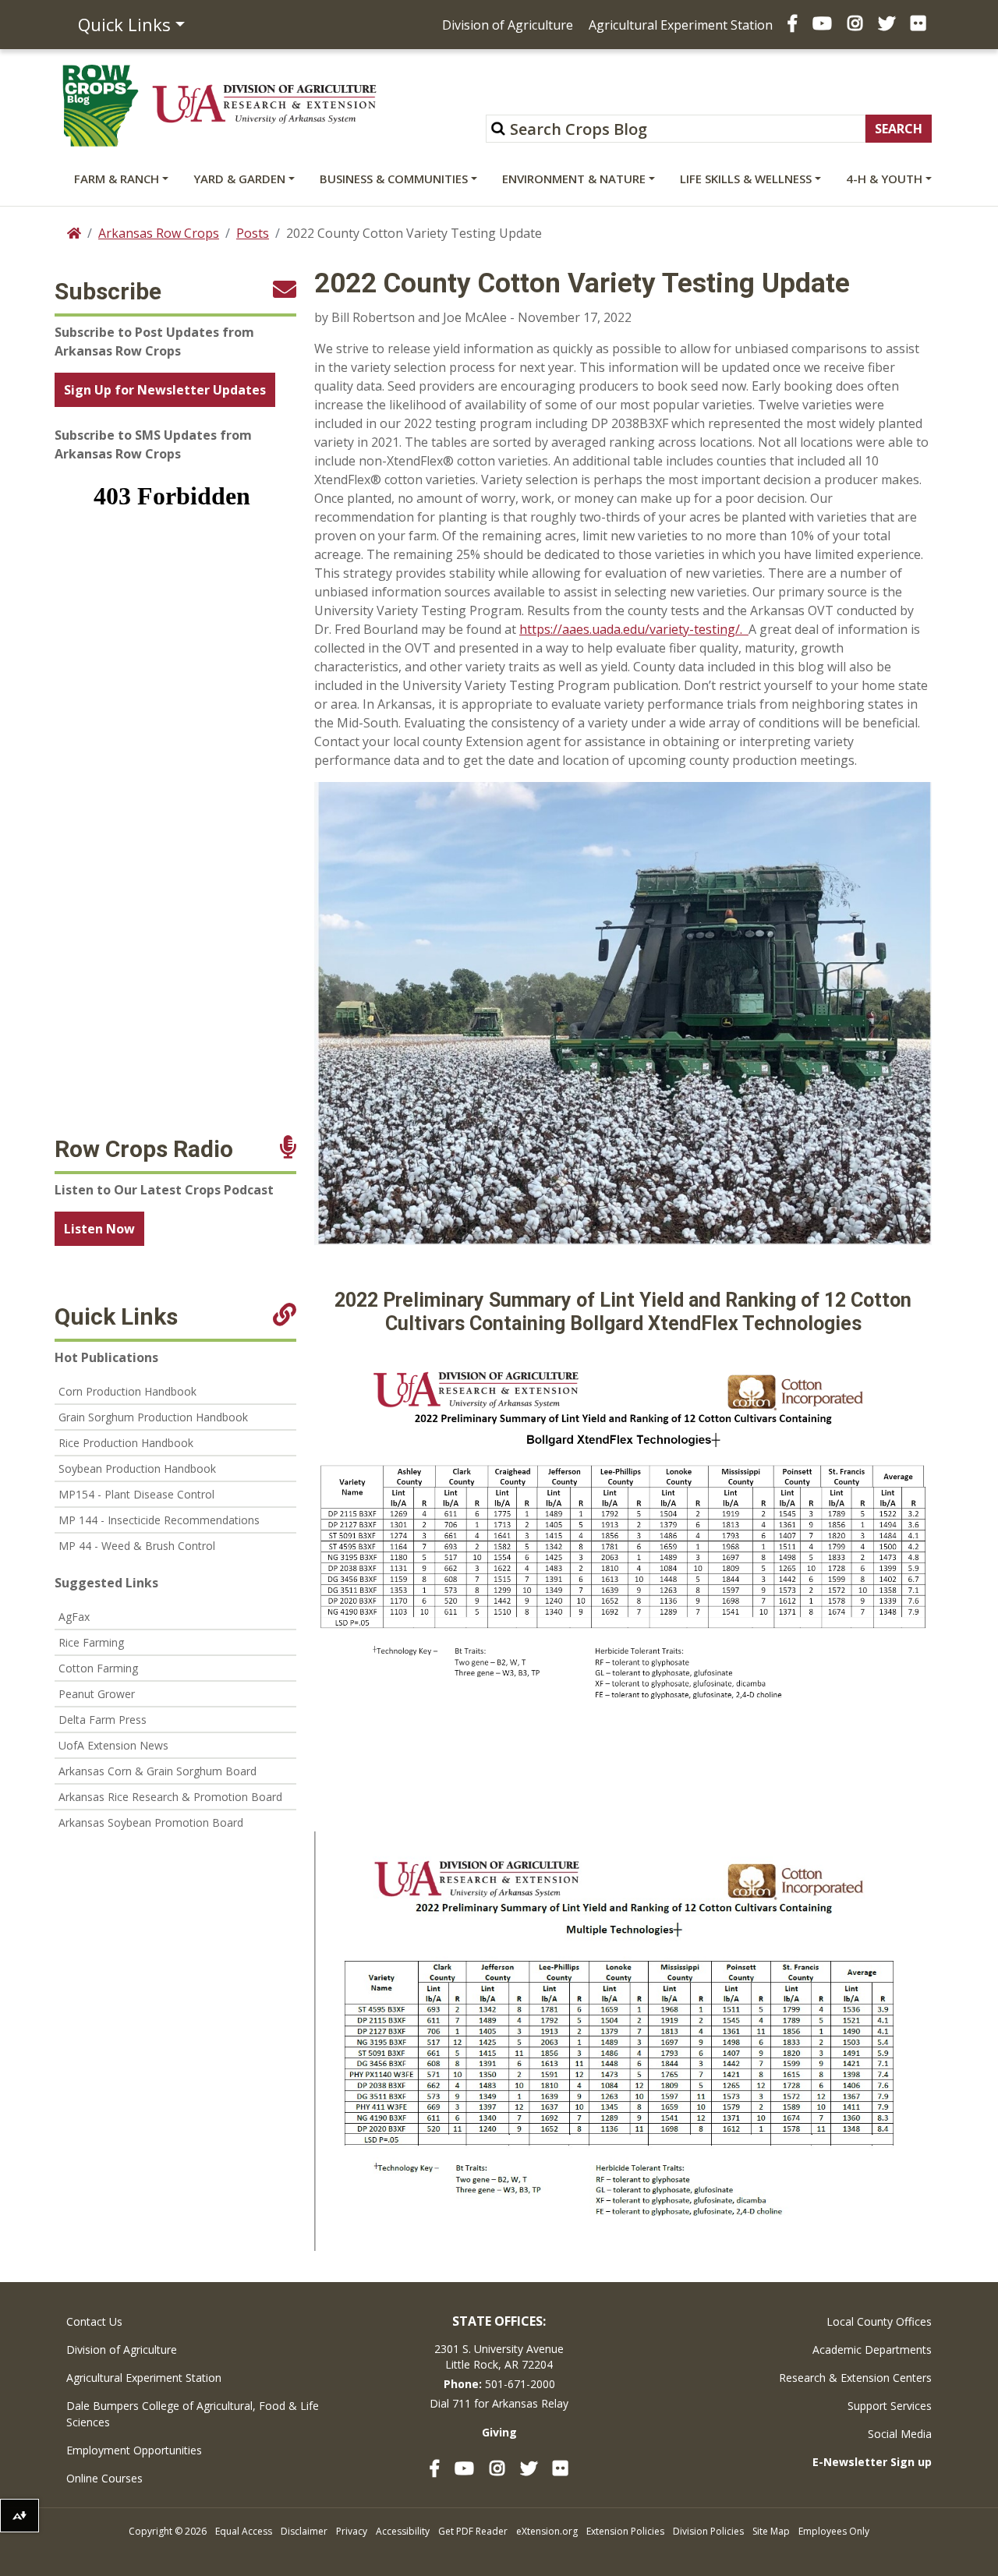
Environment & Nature (574, 179)
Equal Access (244, 2531)
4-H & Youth (884, 179)
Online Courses (104, 2478)
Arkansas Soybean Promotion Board (151, 1822)
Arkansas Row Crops (159, 233)
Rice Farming (91, 1642)
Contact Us (94, 2321)
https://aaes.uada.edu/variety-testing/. (634, 629)
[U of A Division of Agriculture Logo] (264, 104)
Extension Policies (625, 2531)
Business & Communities (394, 179)
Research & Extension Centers (855, 2378)
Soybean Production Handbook (137, 1468)
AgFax (74, 1617)
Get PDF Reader (473, 2531)
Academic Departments (872, 2350)
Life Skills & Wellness (746, 179)
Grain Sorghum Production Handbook (153, 1417)
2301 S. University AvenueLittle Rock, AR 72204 (499, 2357)
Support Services (890, 2406)
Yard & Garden (239, 179)
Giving (499, 2432)
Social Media (900, 2434)
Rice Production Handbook (126, 1443)
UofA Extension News (113, 1745)
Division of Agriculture (508, 25)
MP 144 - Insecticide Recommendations (159, 1520)
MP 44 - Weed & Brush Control (137, 1546)
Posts (253, 233)
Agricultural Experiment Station (681, 25)
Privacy (352, 2531)
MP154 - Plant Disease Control (136, 1494)
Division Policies (708, 2531)
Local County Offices (879, 2321)
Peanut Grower (97, 1694)
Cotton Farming (98, 1668)
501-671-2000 (520, 2384)
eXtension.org (547, 2531)
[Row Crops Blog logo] (101, 106)
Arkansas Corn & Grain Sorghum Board (157, 1771)
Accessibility (403, 2531)
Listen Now (99, 1229)
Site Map (771, 2531)
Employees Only (834, 2531)
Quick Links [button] (124, 24)
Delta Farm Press (103, 1720)
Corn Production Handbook (127, 1391)
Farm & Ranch (117, 179)
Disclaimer (304, 2531)
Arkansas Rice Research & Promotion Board (170, 1797)
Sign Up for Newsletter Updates (165, 390)
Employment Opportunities (134, 2450)
